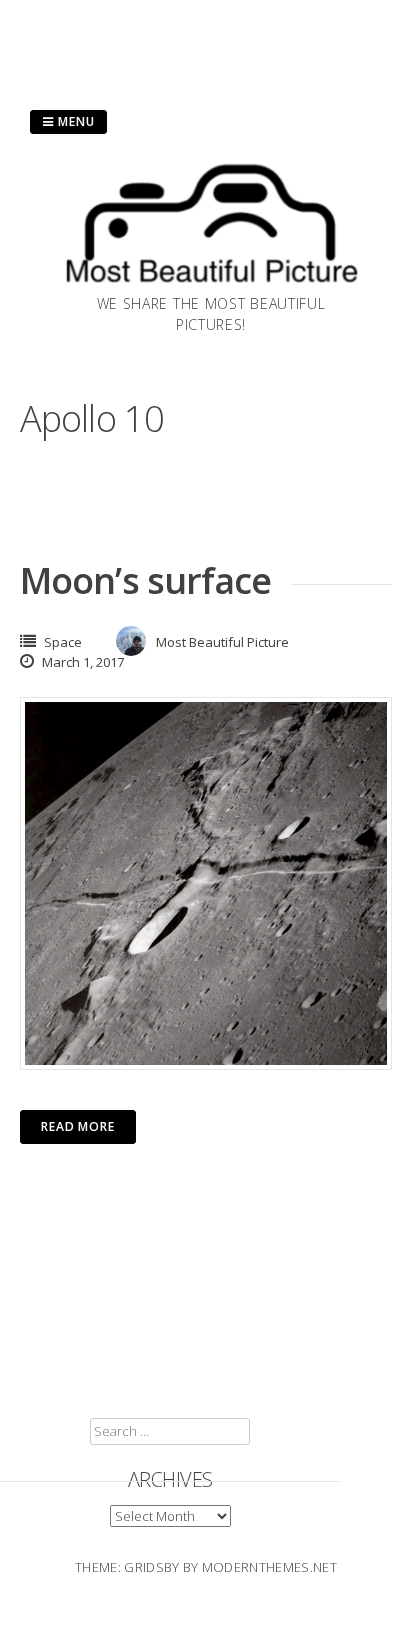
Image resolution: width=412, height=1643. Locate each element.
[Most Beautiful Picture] (211, 287)
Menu (74, 121)
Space (63, 642)
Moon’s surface (145, 580)
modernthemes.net (269, 1567)
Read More (78, 1126)
